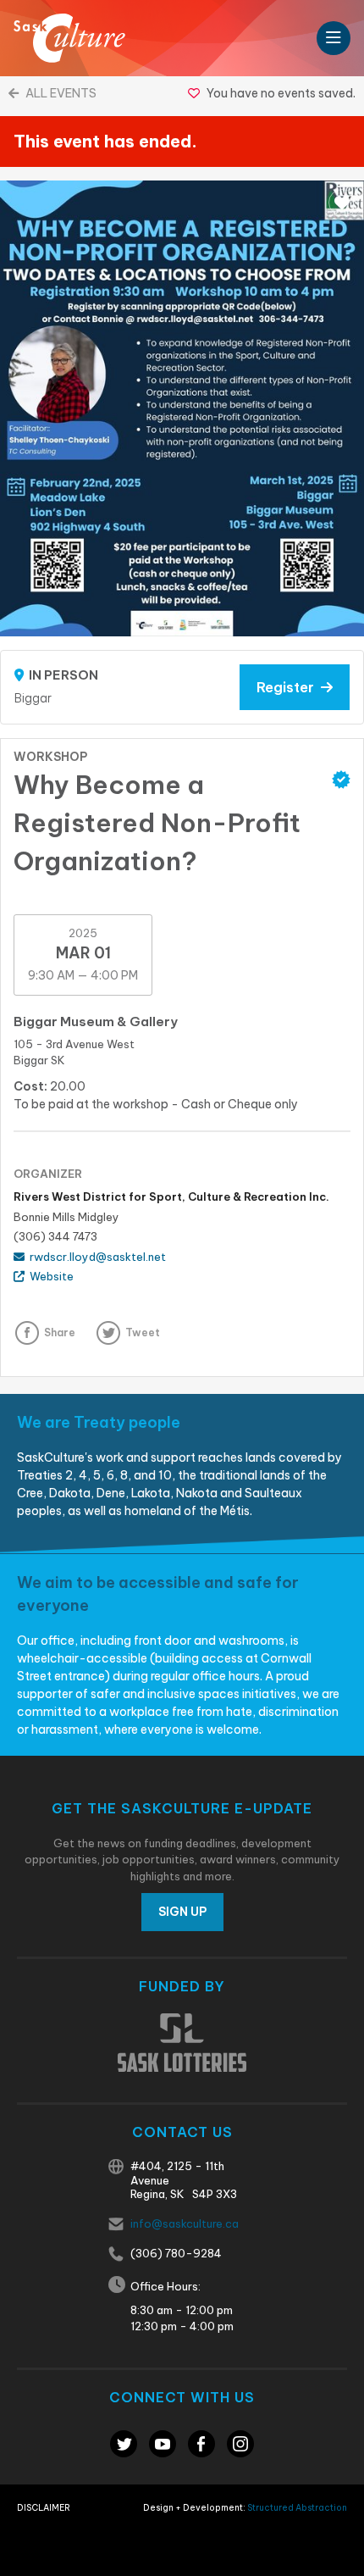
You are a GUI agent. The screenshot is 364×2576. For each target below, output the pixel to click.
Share (60, 1332)
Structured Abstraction (297, 2508)
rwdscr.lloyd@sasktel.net (95, 1257)
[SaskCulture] (69, 38)
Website (49, 1276)
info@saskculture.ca (185, 2223)
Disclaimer (44, 2508)
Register (289, 687)
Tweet (143, 1332)
